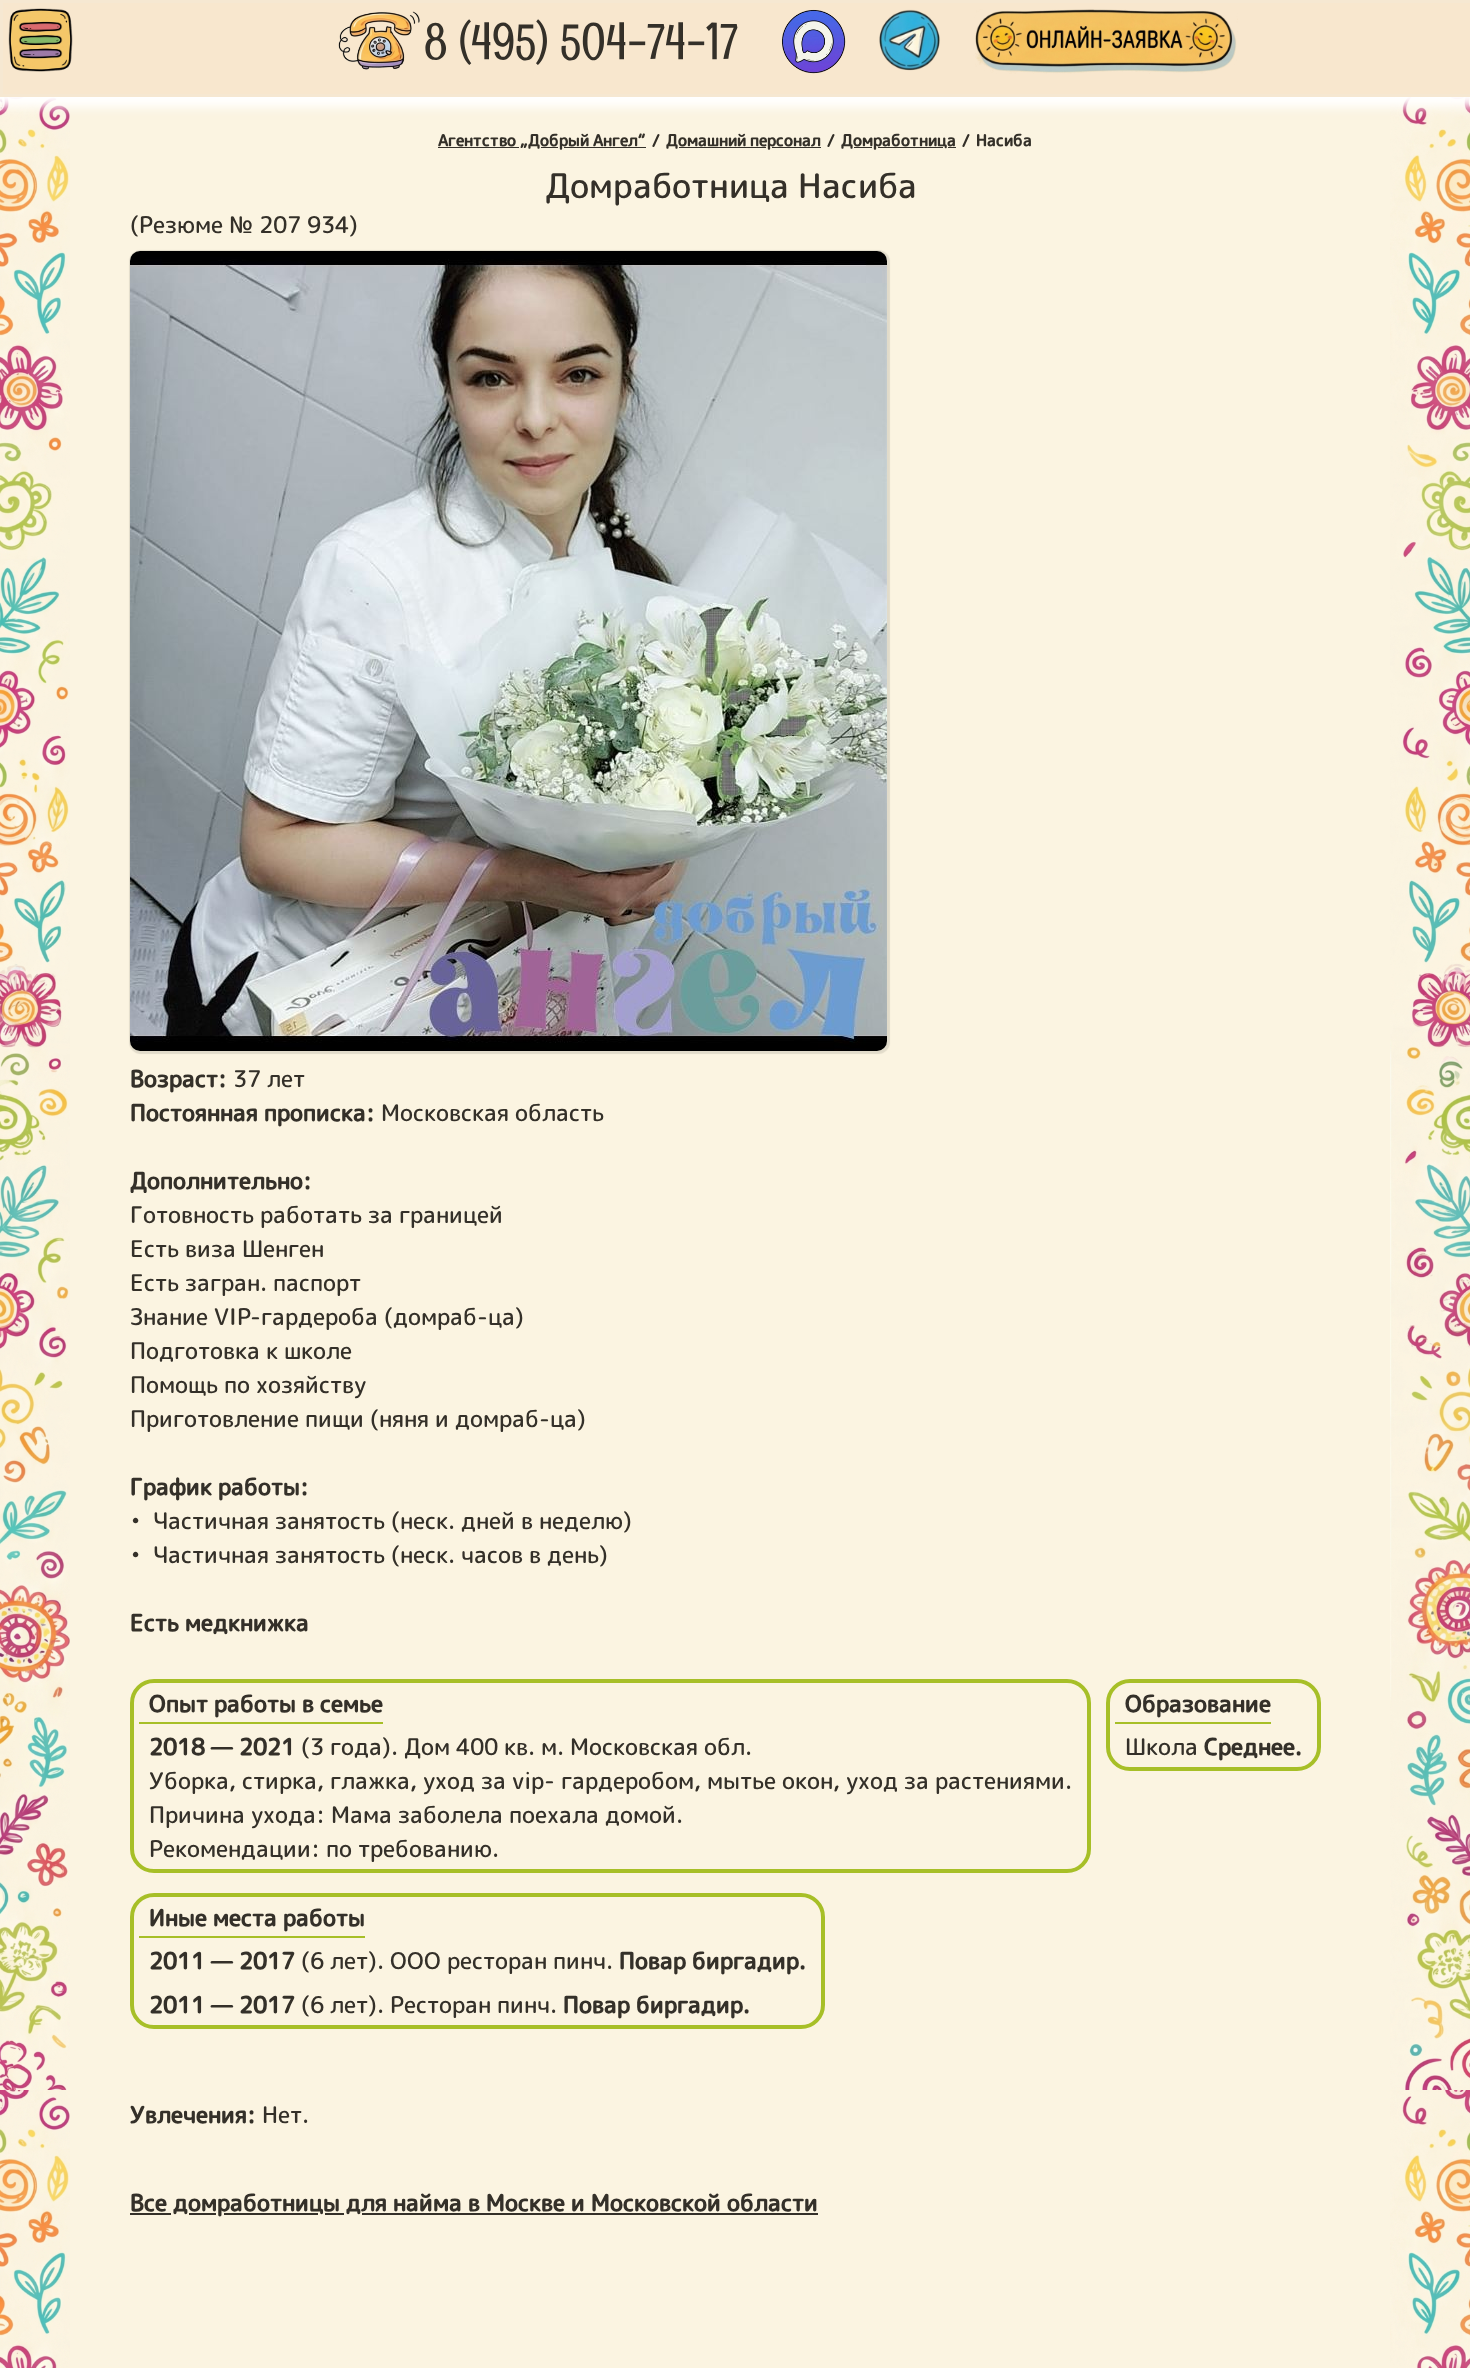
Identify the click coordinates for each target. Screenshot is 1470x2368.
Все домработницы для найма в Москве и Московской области (474, 2202)
